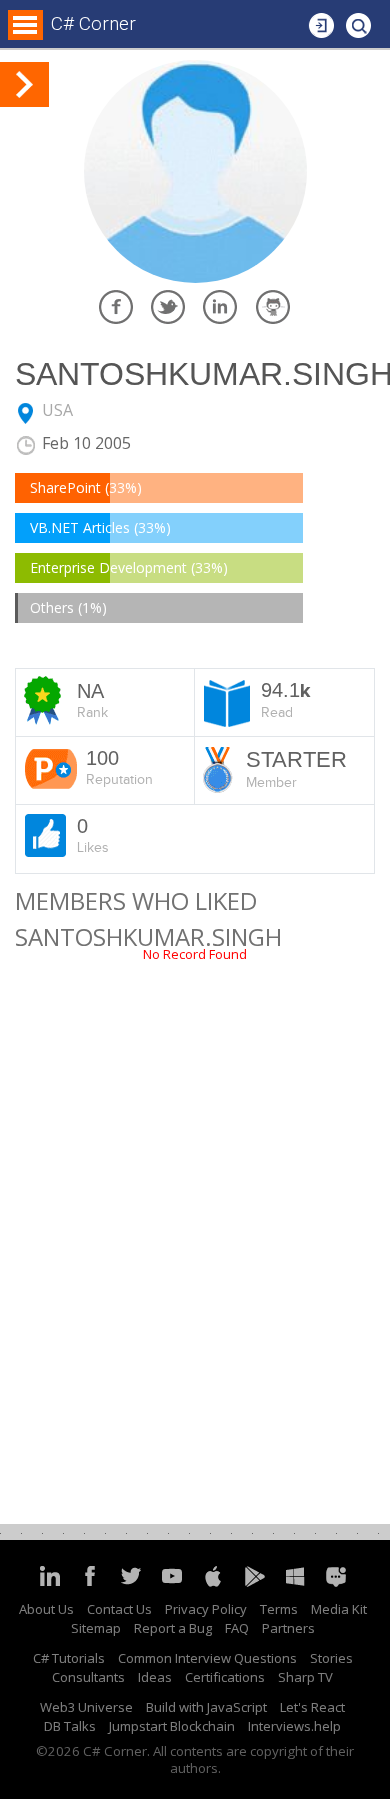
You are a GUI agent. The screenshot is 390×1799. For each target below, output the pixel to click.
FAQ (237, 1628)
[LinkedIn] (49, 1585)
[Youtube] (172, 1585)
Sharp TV (305, 1677)
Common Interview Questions (207, 1658)
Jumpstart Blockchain (172, 1726)
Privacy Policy (206, 1609)
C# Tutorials (69, 1658)
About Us (46, 1609)
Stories (331, 1658)
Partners (288, 1628)
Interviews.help (294, 1726)
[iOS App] (213, 1585)
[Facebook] (90, 1585)
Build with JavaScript (206, 1707)
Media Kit (339, 1609)
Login (322, 20)
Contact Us (119, 1609)
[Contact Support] (336, 1585)
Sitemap (96, 1628)
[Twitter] (131, 1585)
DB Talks (70, 1726)
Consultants (88, 1677)
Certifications (225, 1677)
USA (57, 410)
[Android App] (254, 1585)
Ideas (155, 1677)
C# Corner (93, 23)
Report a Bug (173, 1628)
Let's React (312, 1707)
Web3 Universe (86, 1707)
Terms (279, 1609)
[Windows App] (295, 1585)
